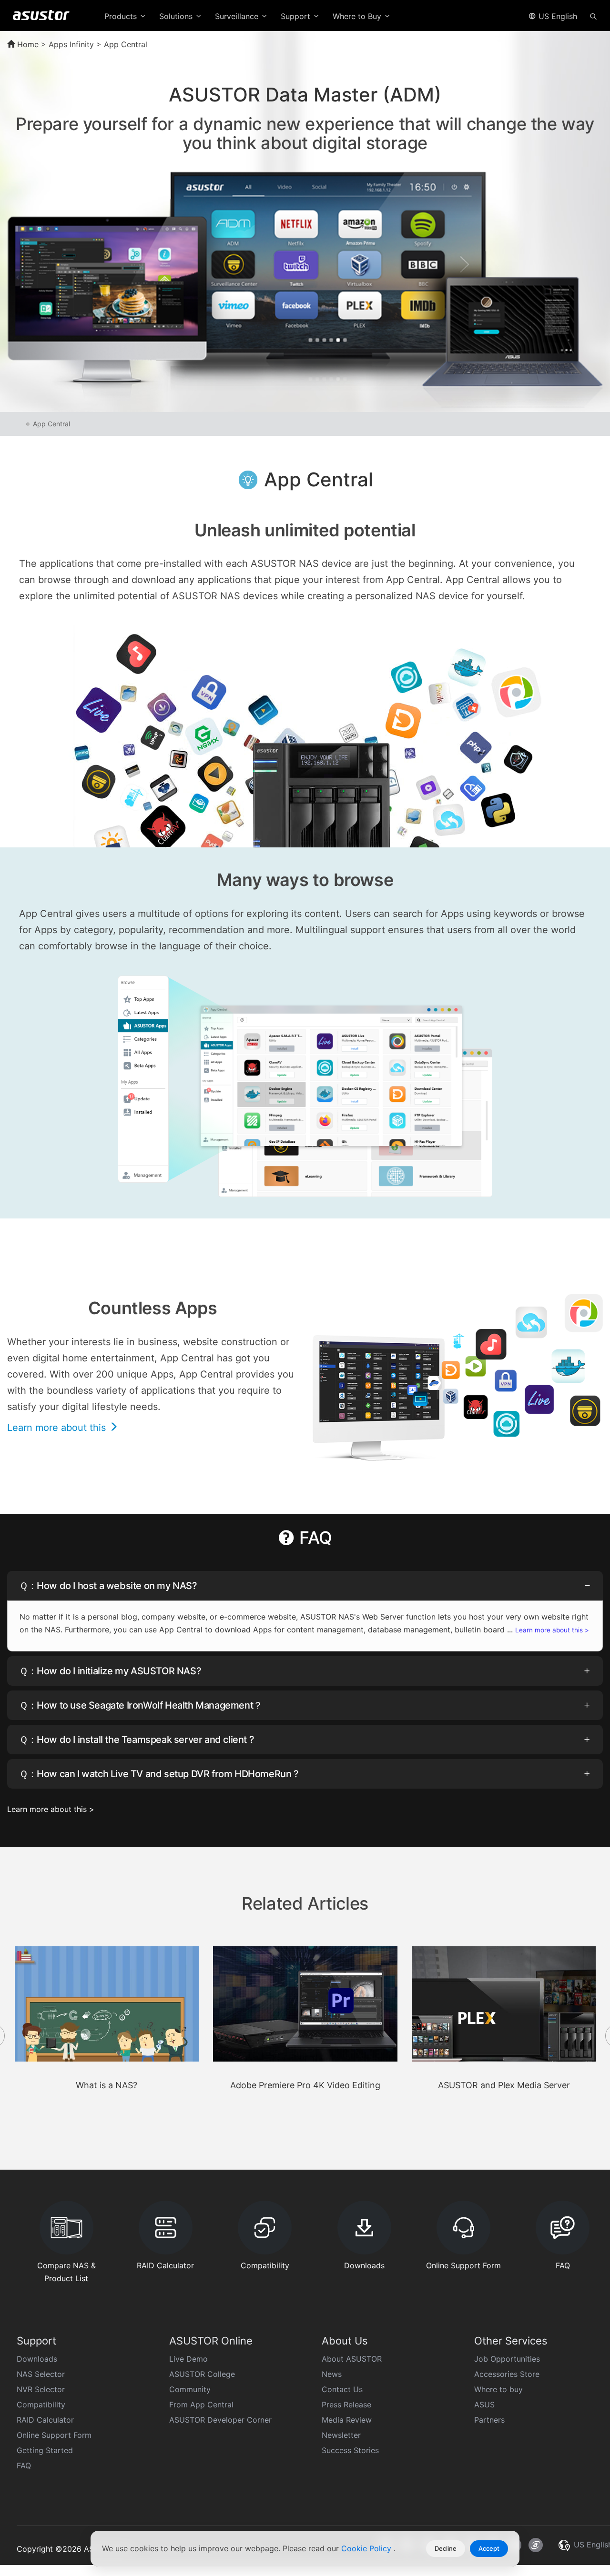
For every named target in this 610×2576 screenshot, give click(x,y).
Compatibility (41, 2405)
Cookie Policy (367, 2548)
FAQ (24, 2465)
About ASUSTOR (352, 2359)
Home (27, 44)
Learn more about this (58, 1428)
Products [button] (122, 16)
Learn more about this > (552, 1630)
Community (190, 2389)
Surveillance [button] (238, 16)
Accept (489, 2548)
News (332, 2374)
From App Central (201, 2405)
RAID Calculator (45, 2420)
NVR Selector (41, 2389)
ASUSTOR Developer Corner (220, 2420)
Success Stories (350, 2450)
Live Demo (188, 2359)
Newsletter (341, 2435)
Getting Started (45, 2450)
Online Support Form (54, 2435)
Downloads (37, 2359)
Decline (446, 2548)
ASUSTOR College (202, 2374)
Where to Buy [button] (358, 16)
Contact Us (342, 2389)
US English (557, 16)
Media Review (347, 2420)
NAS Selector (41, 2374)
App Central (51, 424)
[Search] (593, 16)
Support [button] (297, 16)
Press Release (346, 2405)
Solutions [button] (177, 16)
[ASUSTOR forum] (536, 2545)
